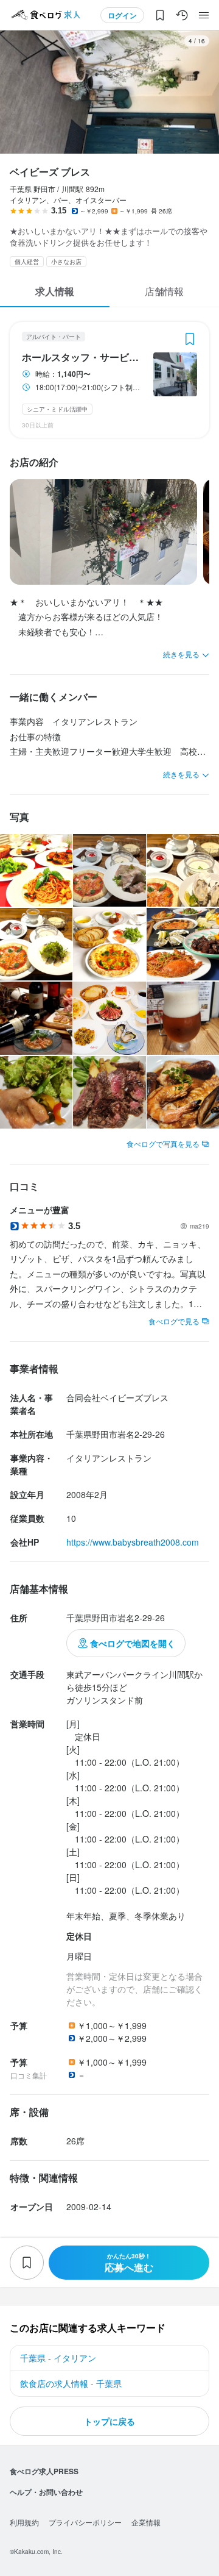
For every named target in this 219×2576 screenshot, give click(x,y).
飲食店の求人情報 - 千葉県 (71, 2383)
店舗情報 (164, 291)
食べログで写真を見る (163, 1144)
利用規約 (24, 2522)
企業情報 (146, 2522)
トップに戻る (109, 2421)
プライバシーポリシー (85, 2522)
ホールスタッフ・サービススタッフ (84, 357)
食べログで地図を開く (133, 1643)
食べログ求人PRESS (44, 2471)
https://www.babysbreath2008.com (133, 1542)
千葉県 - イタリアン (58, 2358)
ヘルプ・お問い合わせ (46, 2492)
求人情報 (55, 291)
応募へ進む (129, 2263)
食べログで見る (174, 1321)
